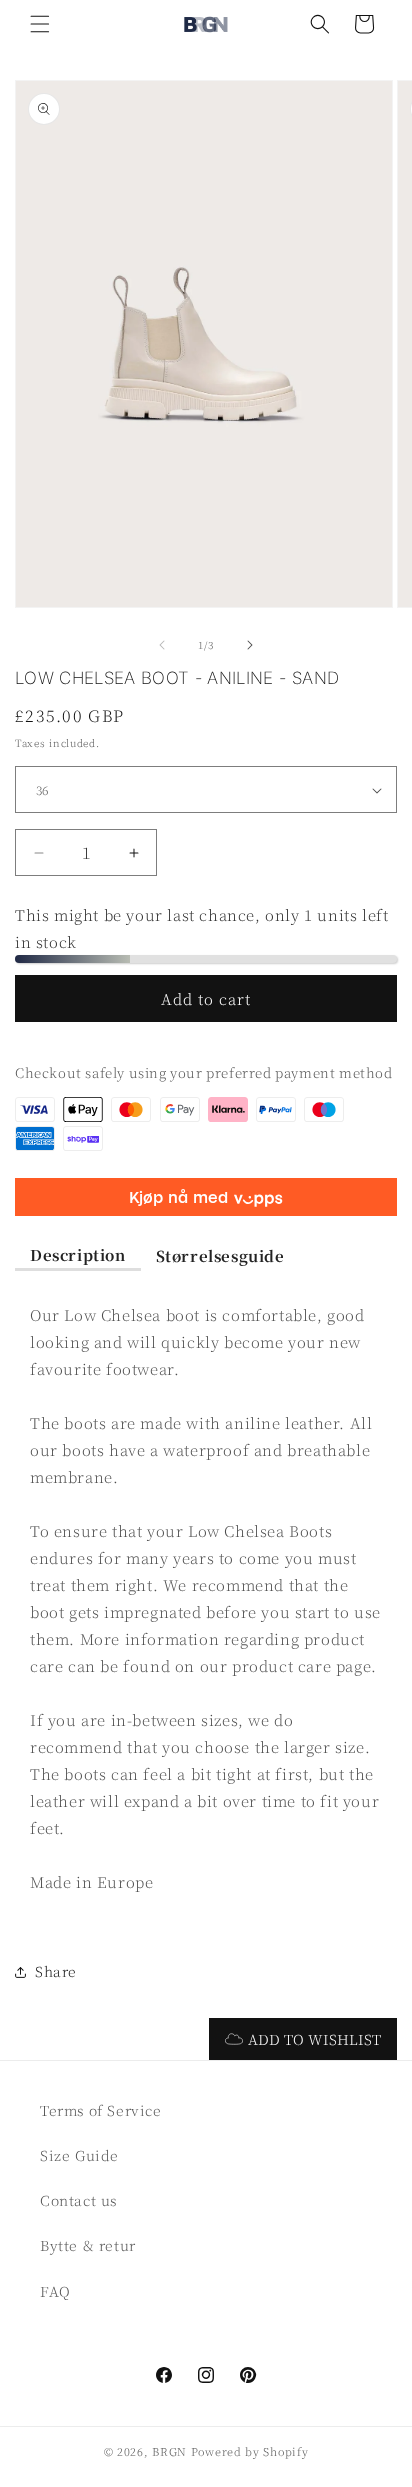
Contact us (78, 2200)
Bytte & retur (88, 2245)
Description (78, 1254)
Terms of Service (101, 2110)
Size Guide (79, 2155)
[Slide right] (250, 645)
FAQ (55, 2291)
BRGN (169, 2451)
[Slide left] (162, 645)
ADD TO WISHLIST (314, 2039)
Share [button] (56, 1971)
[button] (40, 24)
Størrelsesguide (220, 1255)
